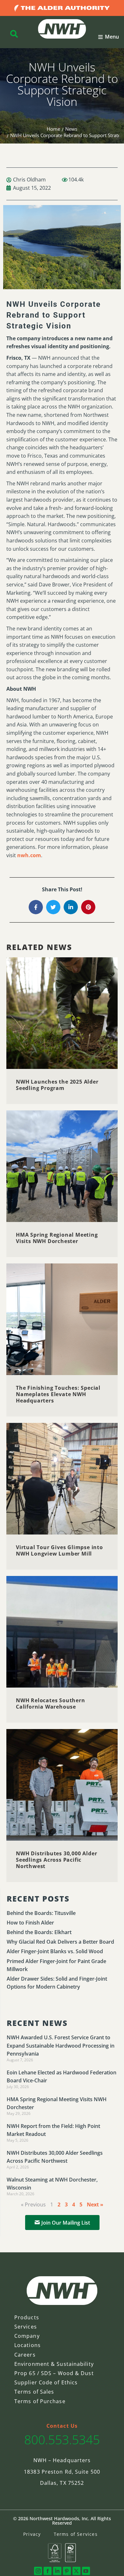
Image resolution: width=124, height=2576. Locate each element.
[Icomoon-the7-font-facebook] (48, 2571)
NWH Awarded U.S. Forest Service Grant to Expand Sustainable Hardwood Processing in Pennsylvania (61, 2045)
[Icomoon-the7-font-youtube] (86, 2571)
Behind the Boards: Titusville (41, 1913)
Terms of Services (76, 2534)
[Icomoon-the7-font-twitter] (76, 2571)
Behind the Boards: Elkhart (39, 1932)
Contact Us (62, 2426)
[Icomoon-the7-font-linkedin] (57, 2571)
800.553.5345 (62, 2439)
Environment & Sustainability (54, 2364)
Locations (28, 2345)
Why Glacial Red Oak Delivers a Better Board (60, 1942)
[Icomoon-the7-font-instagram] (38, 2571)
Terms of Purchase (40, 2401)
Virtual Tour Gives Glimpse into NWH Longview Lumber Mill (59, 1550)
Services (26, 2327)
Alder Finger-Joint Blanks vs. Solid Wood (55, 1951)
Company (27, 2336)
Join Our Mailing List (66, 2223)
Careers (25, 2355)
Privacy (32, 2534)
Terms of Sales (34, 2392)
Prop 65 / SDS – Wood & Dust (54, 2373)
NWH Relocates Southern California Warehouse (51, 1704)
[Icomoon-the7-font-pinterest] (67, 2571)
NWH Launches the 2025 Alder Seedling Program (57, 1085)
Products (27, 2317)
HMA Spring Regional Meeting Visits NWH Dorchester (57, 1238)
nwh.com (29, 855)
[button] (109, 37)
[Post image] (62, 1013)
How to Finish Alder (30, 1923)
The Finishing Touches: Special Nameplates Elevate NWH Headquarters (58, 1394)
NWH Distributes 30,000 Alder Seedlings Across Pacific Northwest (56, 1860)
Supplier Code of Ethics (46, 2382)
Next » (95, 2204)
